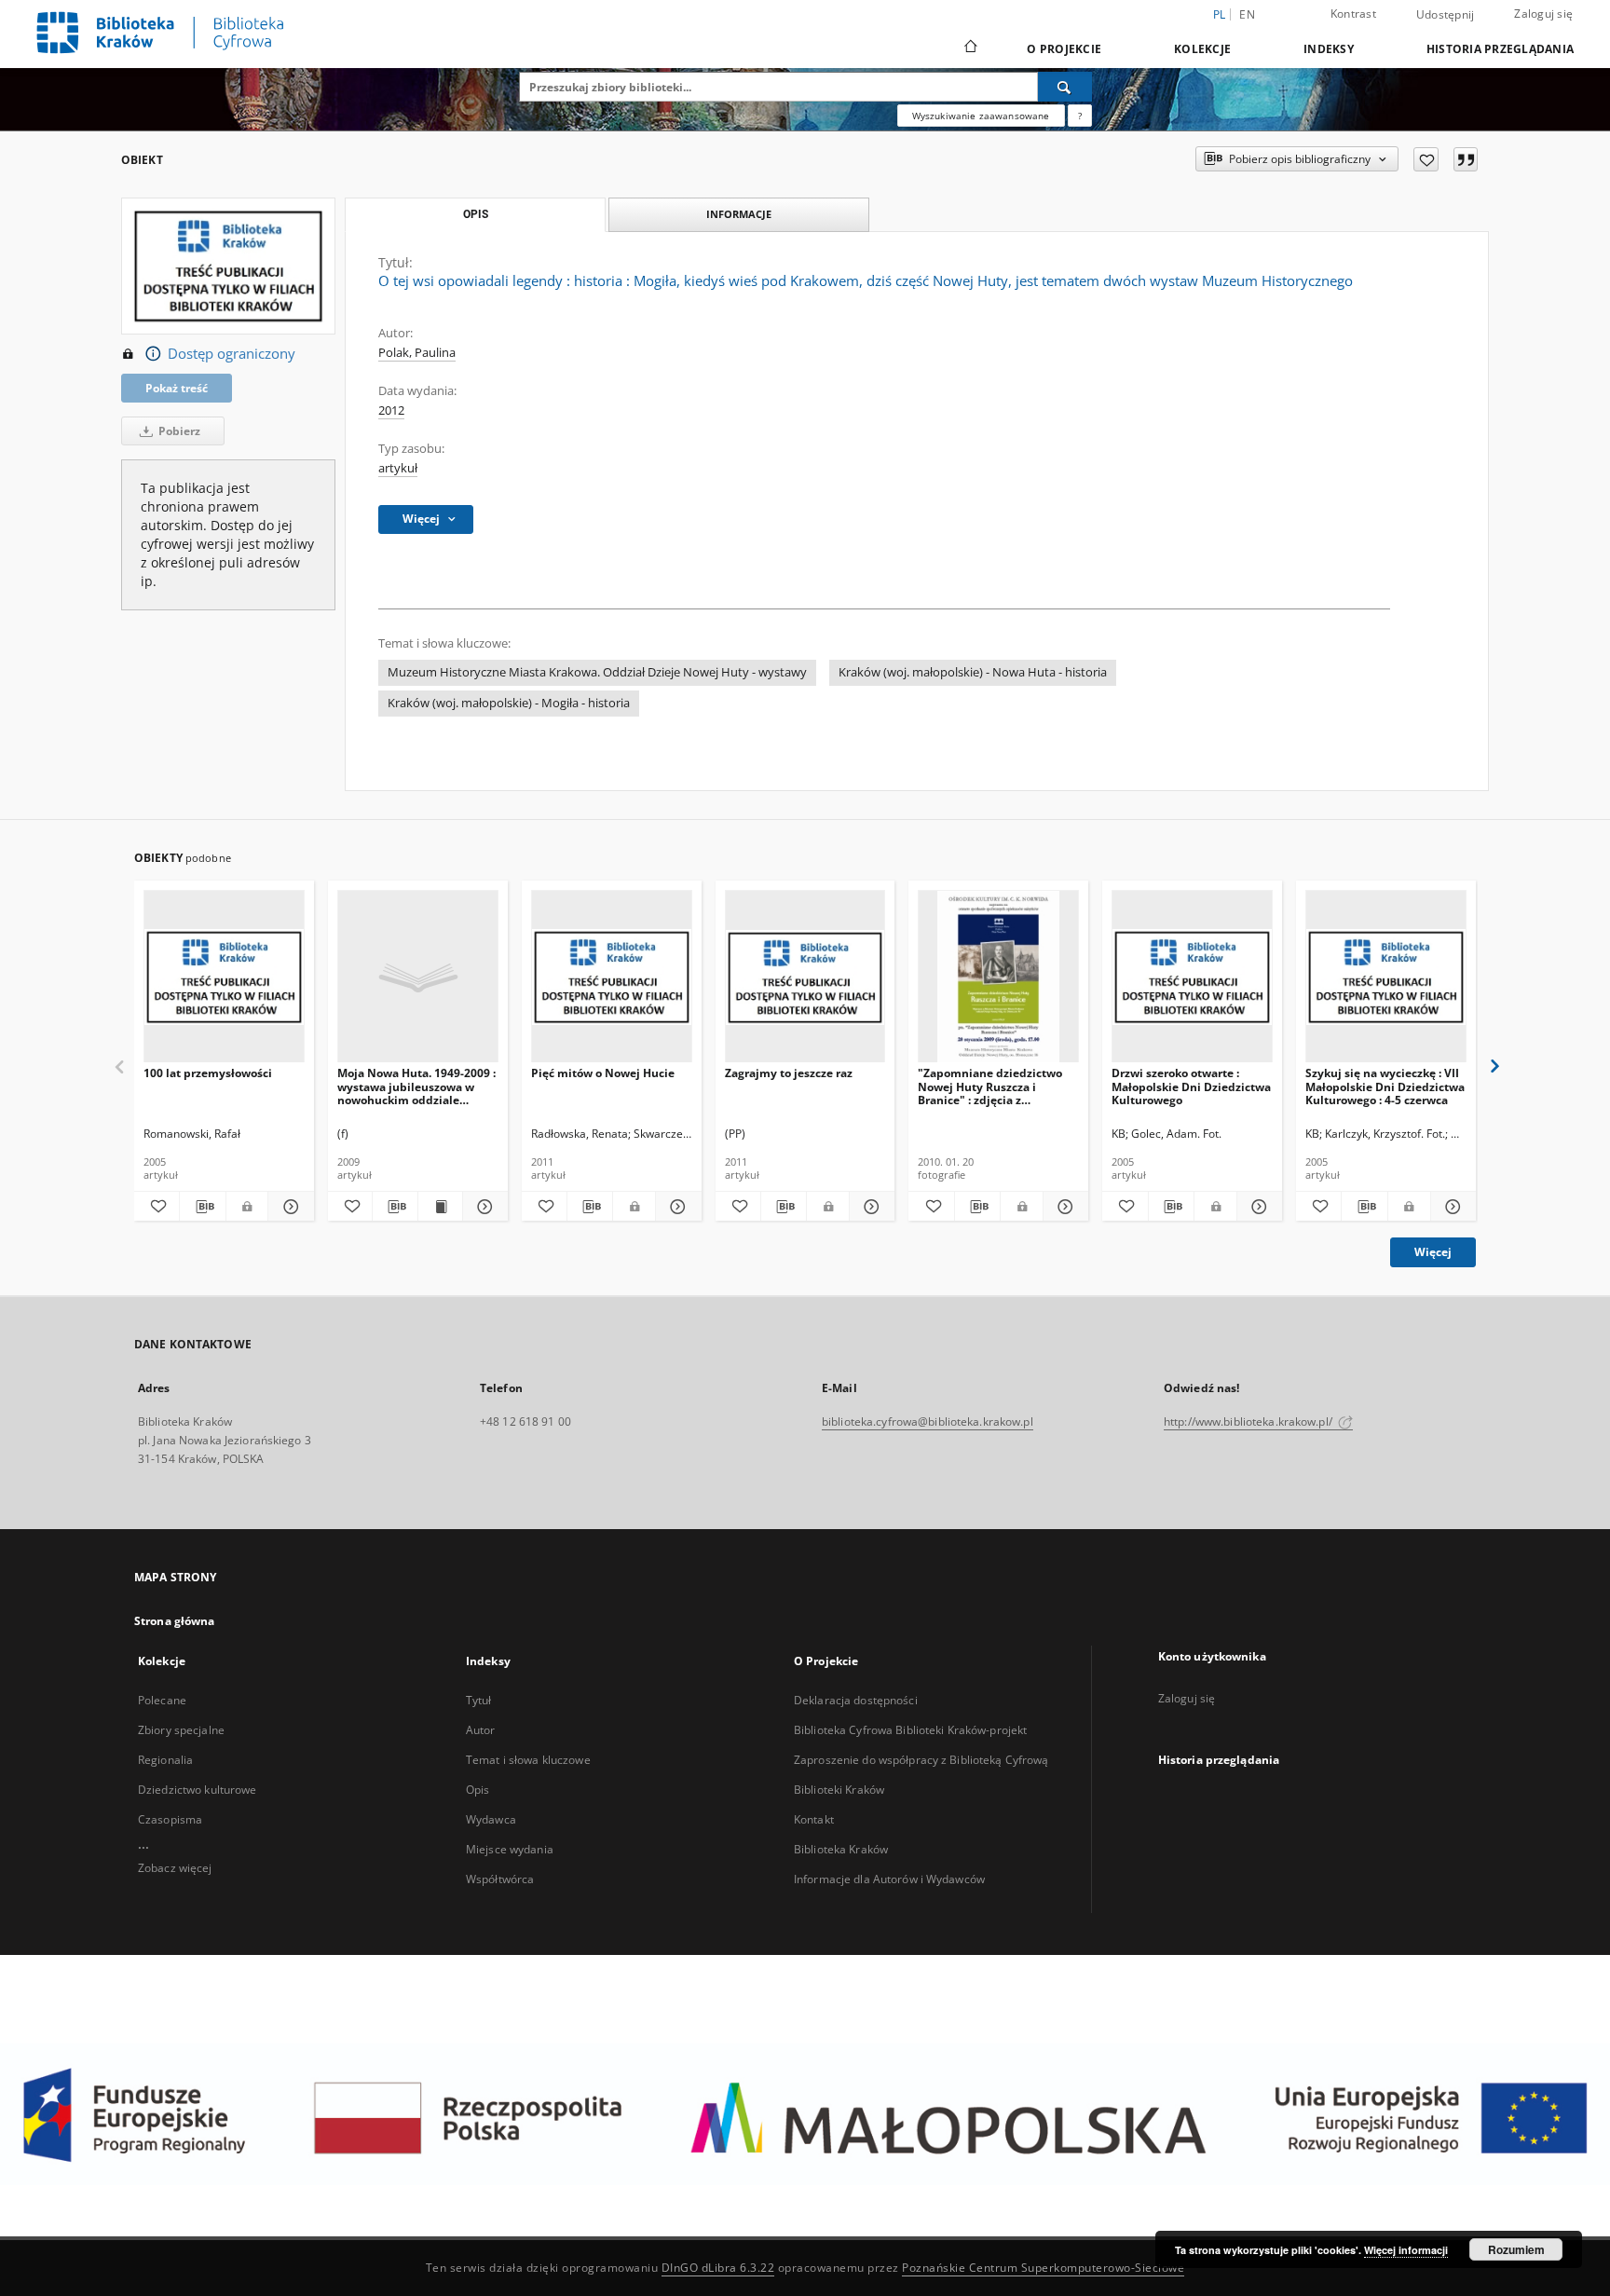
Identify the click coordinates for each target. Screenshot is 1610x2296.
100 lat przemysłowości (208, 1073)
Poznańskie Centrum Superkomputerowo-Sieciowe (1043, 2268)
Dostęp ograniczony (232, 354)
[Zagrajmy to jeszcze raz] (805, 977)
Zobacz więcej (175, 1868)
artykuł (398, 468)
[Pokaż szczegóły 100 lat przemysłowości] (288, 1207)
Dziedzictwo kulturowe (198, 1790)
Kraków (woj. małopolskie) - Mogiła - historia (509, 703)
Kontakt (814, 1819)
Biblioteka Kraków (841, 1849)
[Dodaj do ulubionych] (1426, 159)
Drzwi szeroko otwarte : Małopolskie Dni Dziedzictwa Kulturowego (1191, 1086)
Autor (481, 1730)
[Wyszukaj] (1065, 87)
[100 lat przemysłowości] (224, 977)
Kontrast (1353, 14)
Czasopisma (170, 1819)
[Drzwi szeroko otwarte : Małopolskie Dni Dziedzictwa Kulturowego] (1192, 977)
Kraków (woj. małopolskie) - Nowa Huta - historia (973, 672)
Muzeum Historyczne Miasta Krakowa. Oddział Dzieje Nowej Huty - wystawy (597, 672)
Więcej (1433, 1252)
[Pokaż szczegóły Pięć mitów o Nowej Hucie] (675, 1207)
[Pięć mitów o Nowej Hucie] (612, 977)
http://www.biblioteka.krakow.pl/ (1249, 1421)
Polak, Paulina (417, 353)
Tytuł (479, 1700)
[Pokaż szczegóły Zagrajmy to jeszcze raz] (869, 1207)
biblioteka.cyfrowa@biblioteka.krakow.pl (928, 1421)
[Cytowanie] (1466, 159)
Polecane (162, 1700)
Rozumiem (1516, 2249)
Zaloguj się (1543, 14)
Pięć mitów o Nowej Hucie (603, 1073)
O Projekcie (1064, 49)
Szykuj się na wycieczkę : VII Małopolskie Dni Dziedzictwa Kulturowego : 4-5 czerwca (1385, 1086)
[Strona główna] (969, 48)
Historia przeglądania (1500, 49)
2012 (391, 410)
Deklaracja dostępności (856, 1700)
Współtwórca (500, 1879)
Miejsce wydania (510, 1849)
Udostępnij (1446, 15)
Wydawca (491, 1819)
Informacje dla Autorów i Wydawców (889, 1879)
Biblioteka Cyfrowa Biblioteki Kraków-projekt (910, 1730)
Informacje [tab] (739, 214)
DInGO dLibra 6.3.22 (718, 2268)
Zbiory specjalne (181, 1730)
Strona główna (175, 1621)
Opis (478, 1790)
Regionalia (165, 1760)
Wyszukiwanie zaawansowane (981, 116)
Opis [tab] (476, 214)
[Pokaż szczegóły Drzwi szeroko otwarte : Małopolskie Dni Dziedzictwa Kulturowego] (1257, 1207)
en (1247, 14)
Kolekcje (1202, 49)
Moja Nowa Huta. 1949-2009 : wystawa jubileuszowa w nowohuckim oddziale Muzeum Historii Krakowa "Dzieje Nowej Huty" (416, 1086)
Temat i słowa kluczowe (528, 1760)
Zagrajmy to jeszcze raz (789, 1073)
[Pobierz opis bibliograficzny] (202, 1207)
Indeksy (1329, 49)
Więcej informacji (1406, 2250)
